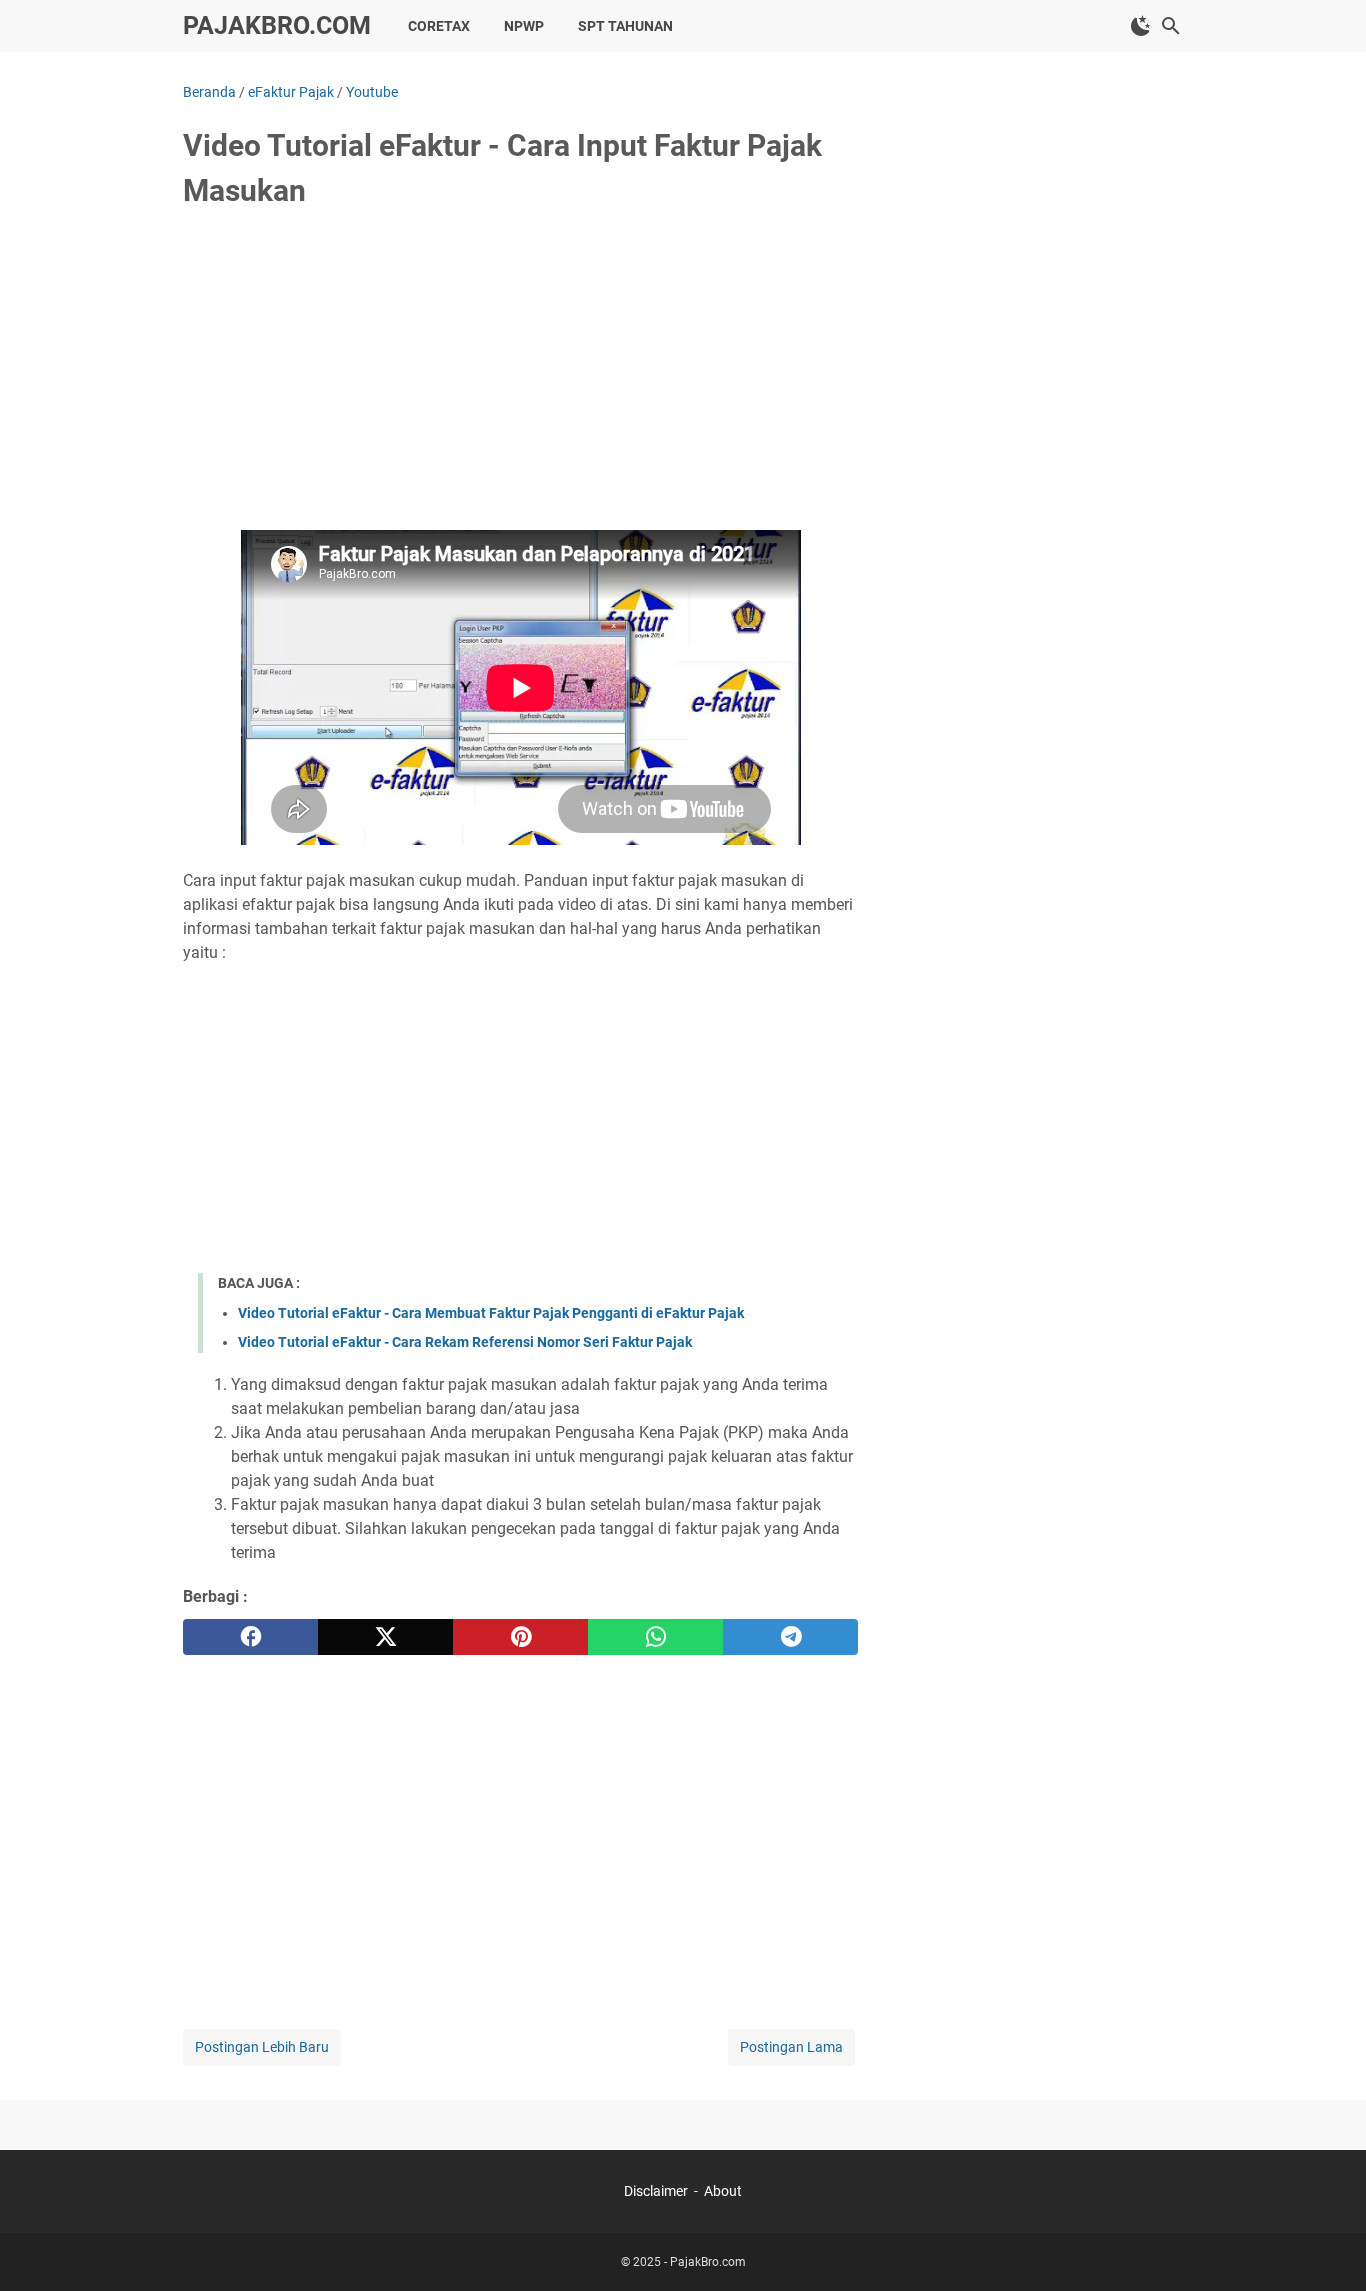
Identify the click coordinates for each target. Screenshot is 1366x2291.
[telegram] (790, 1637)
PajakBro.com (277, 25)
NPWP (524, 26)
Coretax (439, 26)
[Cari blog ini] (1171, 26)
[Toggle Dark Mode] (1141, 26)
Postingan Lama (791, 2047)
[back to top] (1326, 2246)
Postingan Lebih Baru (262, 2047)
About (723, 2191)
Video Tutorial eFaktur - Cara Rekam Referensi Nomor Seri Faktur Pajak (465, 1342)
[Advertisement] (520, 377)
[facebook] (250, 1637)
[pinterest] (520, 1637)
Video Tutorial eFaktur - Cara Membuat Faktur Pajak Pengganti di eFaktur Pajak (491, 1313)
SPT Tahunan (625, 26)
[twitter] (385, 1637)
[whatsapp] (655, 1637)
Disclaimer (656, 2191)
